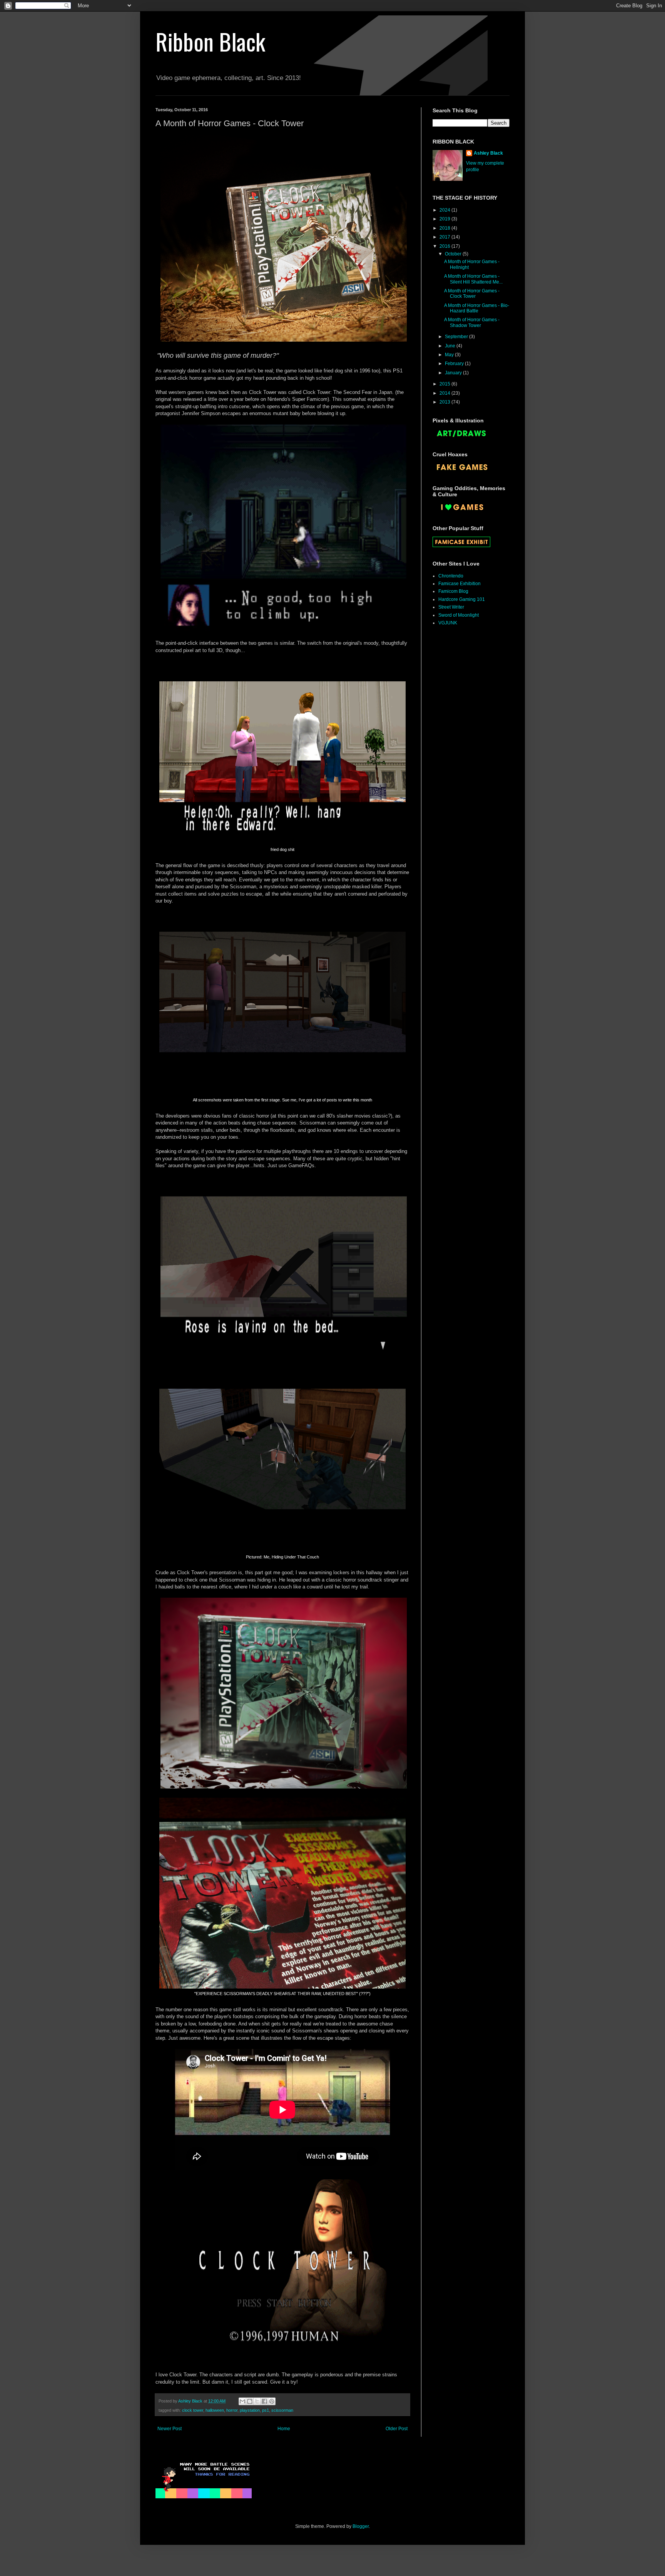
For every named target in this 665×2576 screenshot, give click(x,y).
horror (232, 2410)
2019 (445, 219)
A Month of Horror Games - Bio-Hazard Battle (477, 308)
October (454, 254)
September (457, 337)
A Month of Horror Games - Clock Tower (472, 294)
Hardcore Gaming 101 (462, 599)
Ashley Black (488, 153)
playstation (250, 2410)
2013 (445, 402)
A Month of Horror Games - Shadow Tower (472, 322)
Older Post (397, 2429)
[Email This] (242, 2401)
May (450, 355)
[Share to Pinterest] (272, 2401)
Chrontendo (451, 576)
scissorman (282, 2410)
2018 (445, 228)
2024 (445, 210)
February (455, 364)
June (451, 346)
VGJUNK (448, 623)
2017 (445, 237)
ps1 (266, 2410)
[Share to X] (257, 2401)
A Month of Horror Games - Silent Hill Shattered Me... (473, 279)
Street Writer (451, 607)
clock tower (193, 2410)
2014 (445, 393)
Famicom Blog (453, 591)
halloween (215, 2410)
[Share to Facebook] (264, 2401)
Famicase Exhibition (459, 584)
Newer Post (170, 2429)
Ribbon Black (210, 41)
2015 (445, 384)
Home (284, 2429)
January (454, 373)
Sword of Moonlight (459, 615)
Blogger (361, 2526)
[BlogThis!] (250, 2401)
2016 (445, 246)
